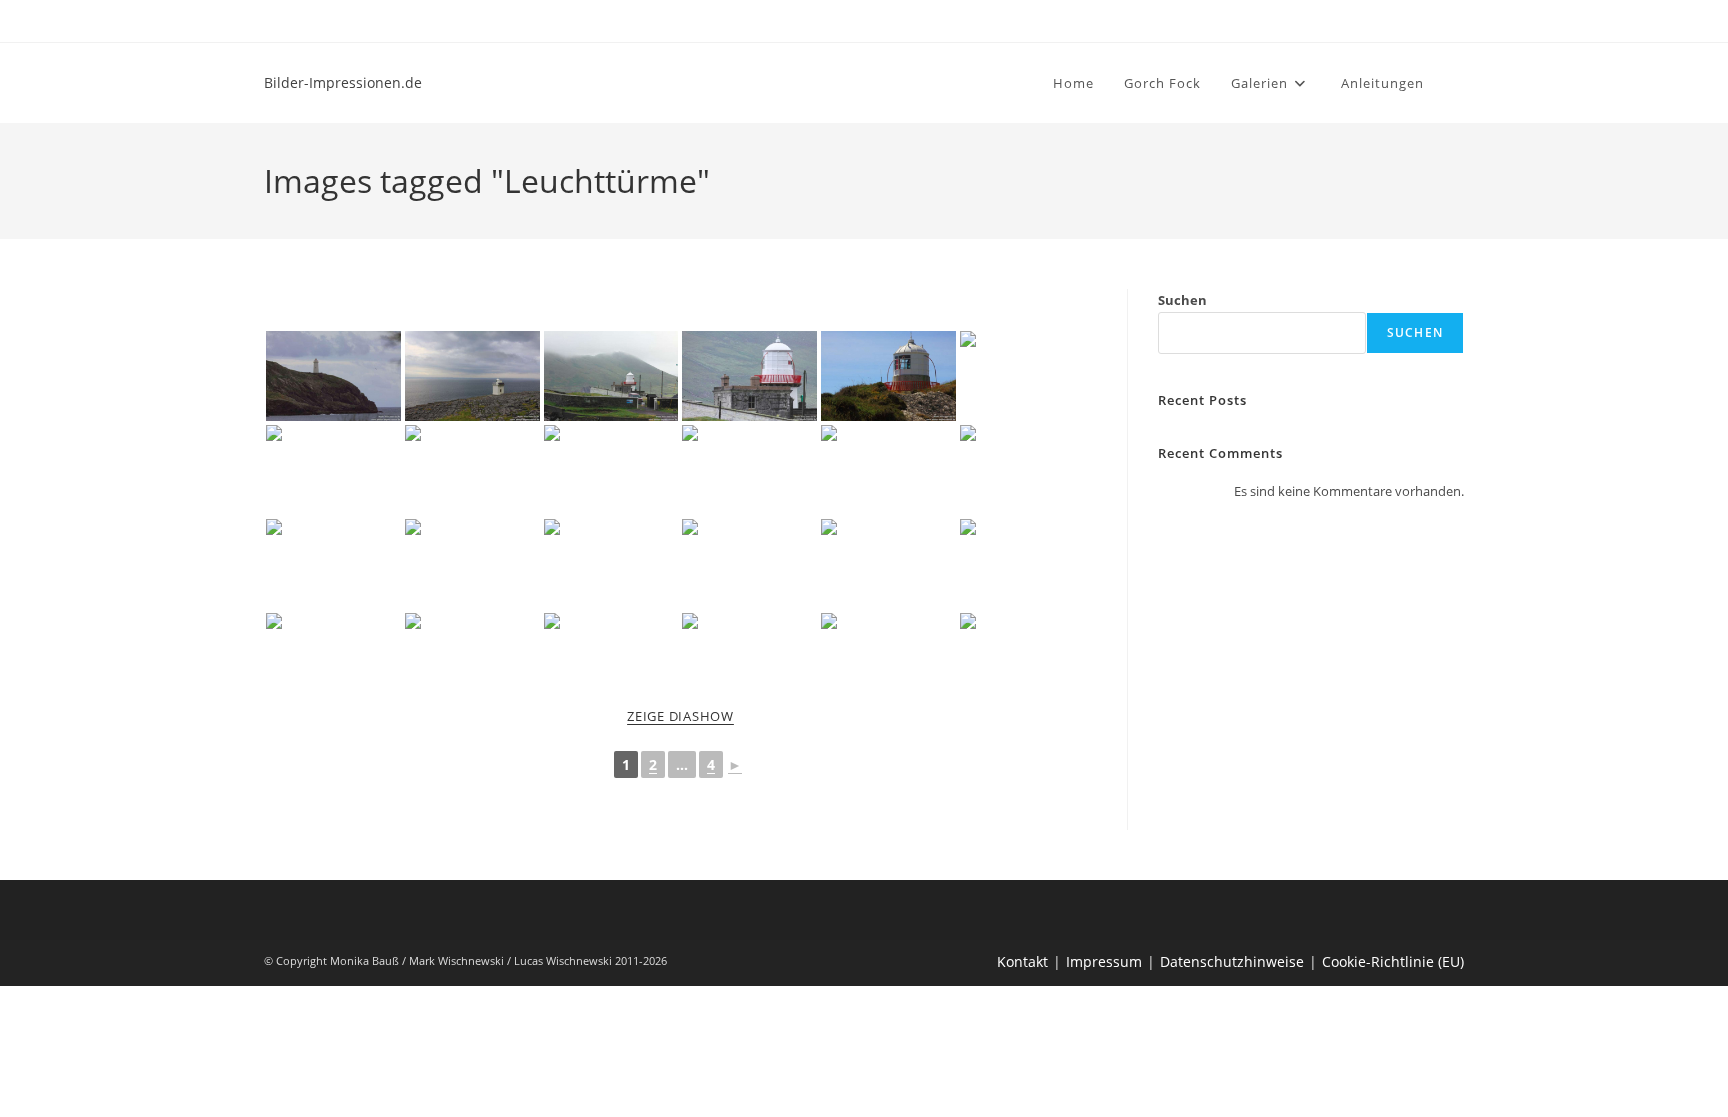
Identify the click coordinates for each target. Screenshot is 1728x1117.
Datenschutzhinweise (1232, 961)
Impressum (1104, 961)
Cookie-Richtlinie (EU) (1393, 961)
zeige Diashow (680, 716)
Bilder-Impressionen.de (343, 82)
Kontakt (1022, 961)
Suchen (1182, 300)
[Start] (1459, 174)
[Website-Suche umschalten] (1459, 83)
